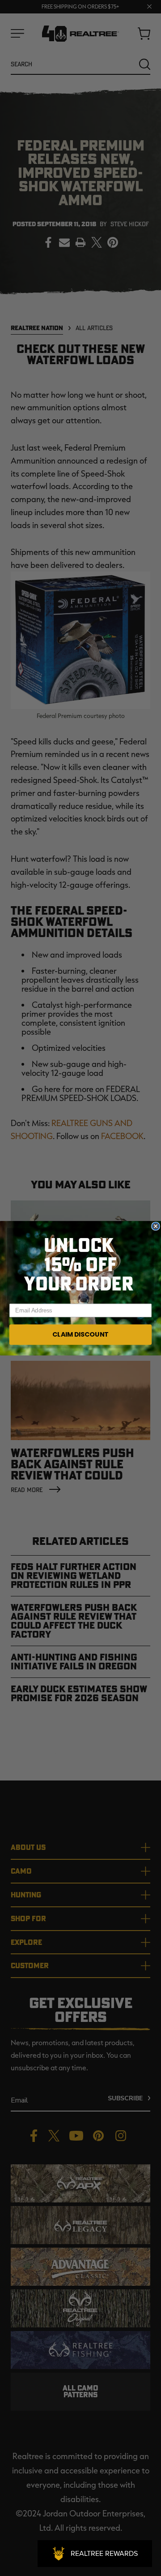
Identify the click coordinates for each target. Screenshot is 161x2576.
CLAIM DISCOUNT (80, 1334)
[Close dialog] (156, 1226)
